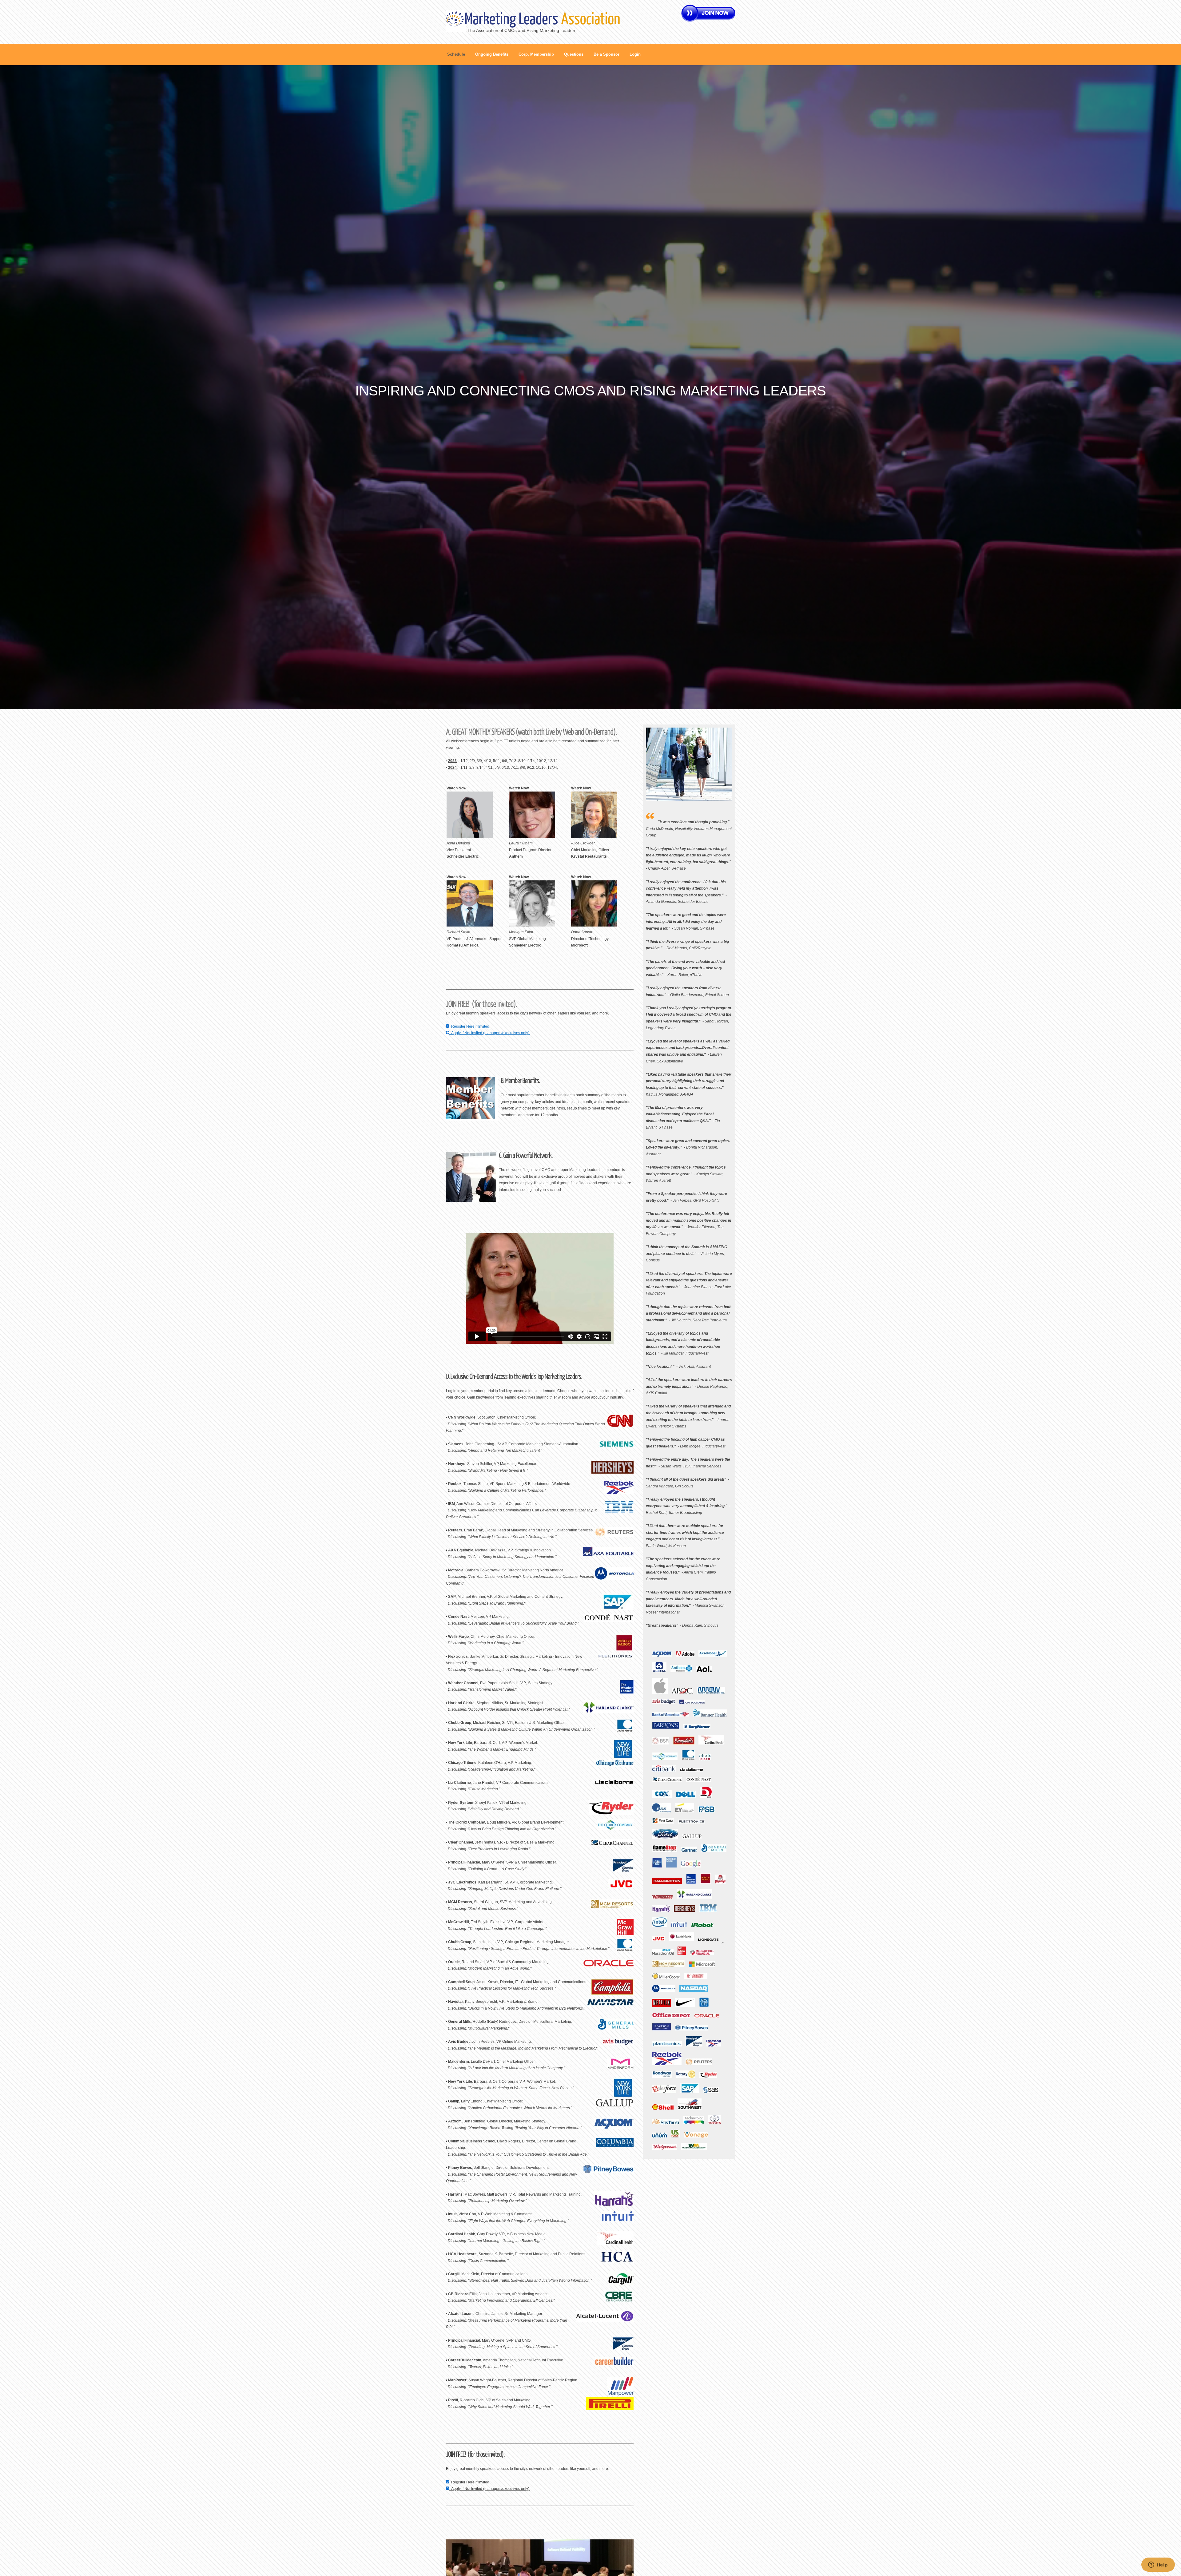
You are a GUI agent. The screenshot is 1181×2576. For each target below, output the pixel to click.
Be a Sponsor (606, 54)
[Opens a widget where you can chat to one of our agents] (1158, 2565)
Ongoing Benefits (492, 54)
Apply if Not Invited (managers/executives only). (490, 1033)
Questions (574, 54)
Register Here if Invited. (470, 1026)
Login (635, 54)
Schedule (456, 54)
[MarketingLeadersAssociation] (542, 18)
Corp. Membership (536, 54)
